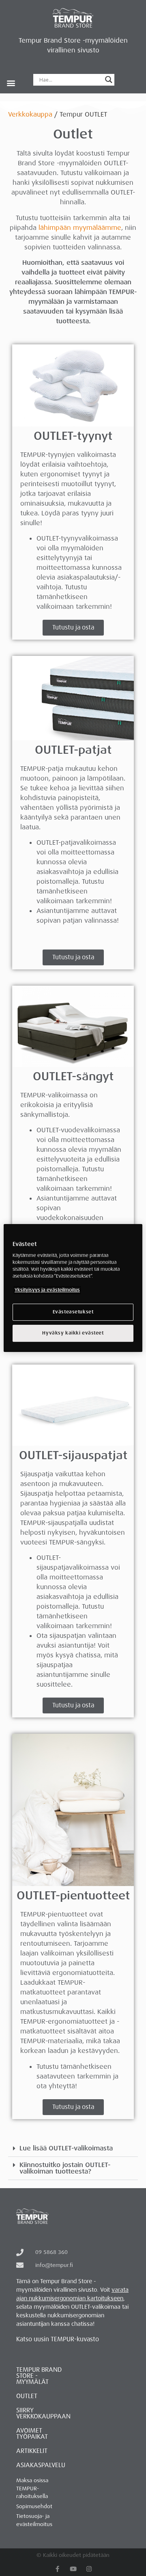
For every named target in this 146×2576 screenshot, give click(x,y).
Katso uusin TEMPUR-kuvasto (58, 2339)
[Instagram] (89, 2569)
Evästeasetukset (73, 1312)
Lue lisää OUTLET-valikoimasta (66, 2148)
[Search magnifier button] (109, 80)
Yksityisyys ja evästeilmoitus (47, 1290)
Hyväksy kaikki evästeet (73, 1333)
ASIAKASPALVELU (41, 2465)
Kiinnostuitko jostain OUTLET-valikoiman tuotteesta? (65, 2168)
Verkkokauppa (30, 114)
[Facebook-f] (57, 2569)
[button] (11, 83)
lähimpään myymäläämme (80, 228)
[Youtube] (73, 2569)
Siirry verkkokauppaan (43, 2413)
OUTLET (27, 2396)
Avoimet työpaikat (32, 2434)
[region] (73, 1288)
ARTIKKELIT (32, 2451)
